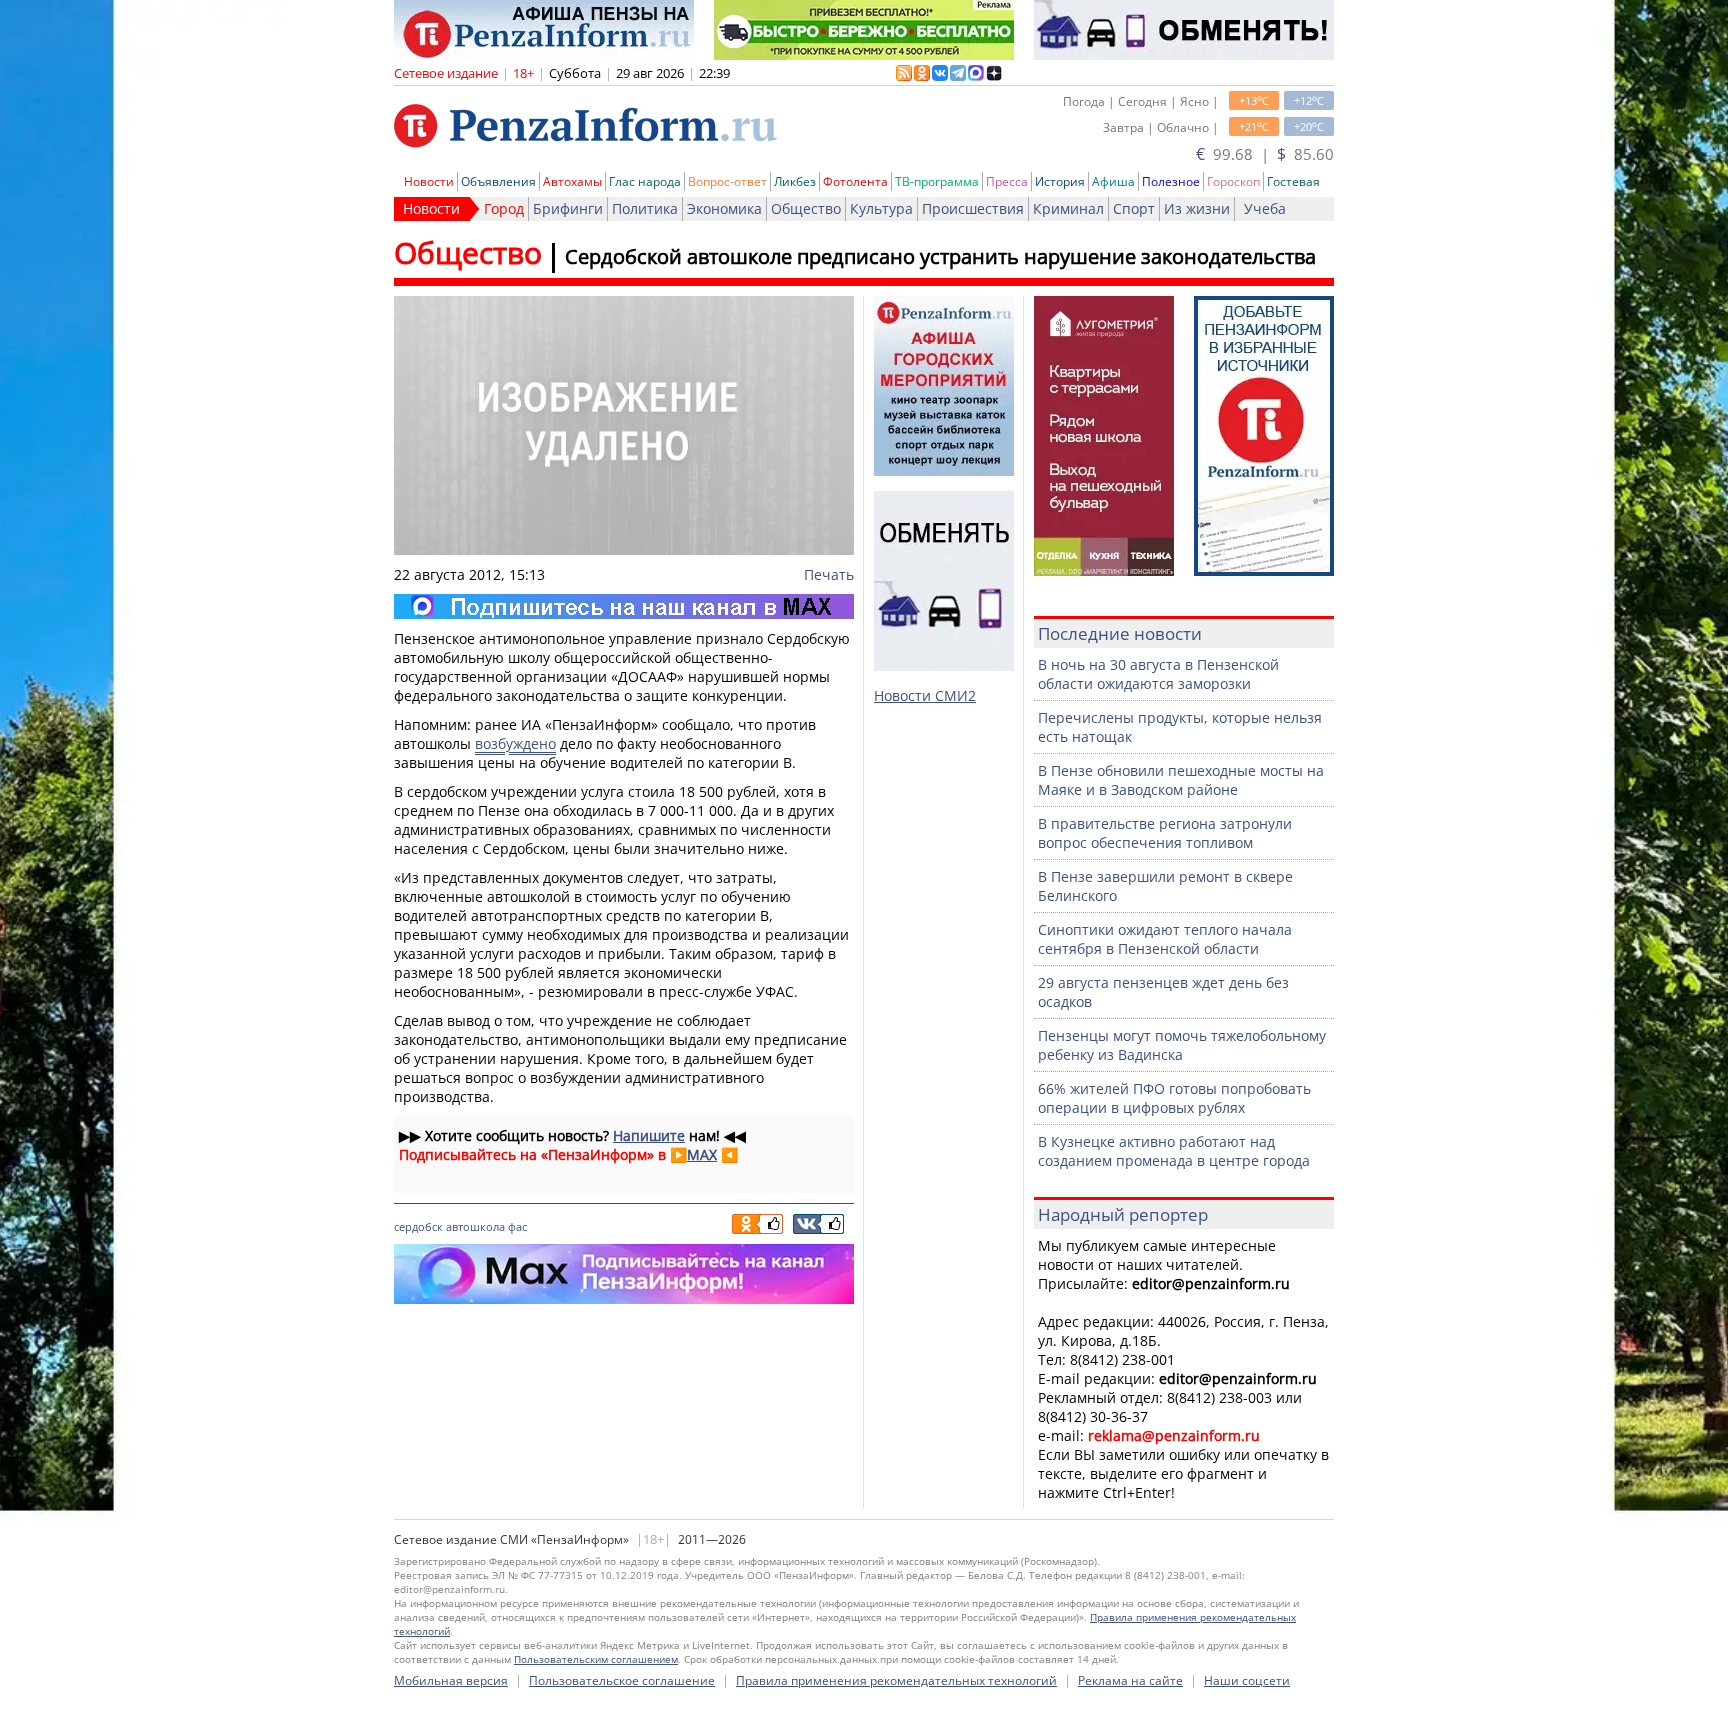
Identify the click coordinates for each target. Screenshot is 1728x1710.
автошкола (475, 1226)
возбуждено (515, 743)
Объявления (498, 181)
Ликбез (795, 181)
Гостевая (1293, 181)
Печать (829, 574)
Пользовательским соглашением (596, 1659)
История (1060, 181)
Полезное (1171, 181)
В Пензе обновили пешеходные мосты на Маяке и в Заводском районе (1181, 780)
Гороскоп (1233, 181)
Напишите (649, 1135)
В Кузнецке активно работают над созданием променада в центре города (1174, 1151)
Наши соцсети (1247, 1680)
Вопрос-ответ (727, 181)
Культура (881, 208)
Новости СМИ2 (925, 695)
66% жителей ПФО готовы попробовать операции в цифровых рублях (1174, 1098)
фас (517, 1226)
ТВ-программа (937, 181)
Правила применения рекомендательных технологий (896, 1680)
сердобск (418, 1226)
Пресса (1007, 181)
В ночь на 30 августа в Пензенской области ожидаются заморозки (1158, 674)
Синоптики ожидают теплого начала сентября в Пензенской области (1165, 939)
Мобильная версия (451, 1680)
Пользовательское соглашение (622, 1680)
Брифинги (568, 208)
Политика (645, 208)
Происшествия (973, 208)
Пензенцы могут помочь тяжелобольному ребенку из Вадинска (1182, 1045)
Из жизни (1197, 208)
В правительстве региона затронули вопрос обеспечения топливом (1165, 833)
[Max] (624, 606)
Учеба (1265, 208)
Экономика (724, 208)
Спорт (1134, 208)
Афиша (1113, 181)
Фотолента (855, 181)
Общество (806, 208)
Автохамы (572, 181)
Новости (429, 181)
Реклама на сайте (1130, 1680)
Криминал (1068, 208)
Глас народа (645, 181)
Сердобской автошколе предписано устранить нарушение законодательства (940, 256)
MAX (702, 1154)
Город (504, 208)
